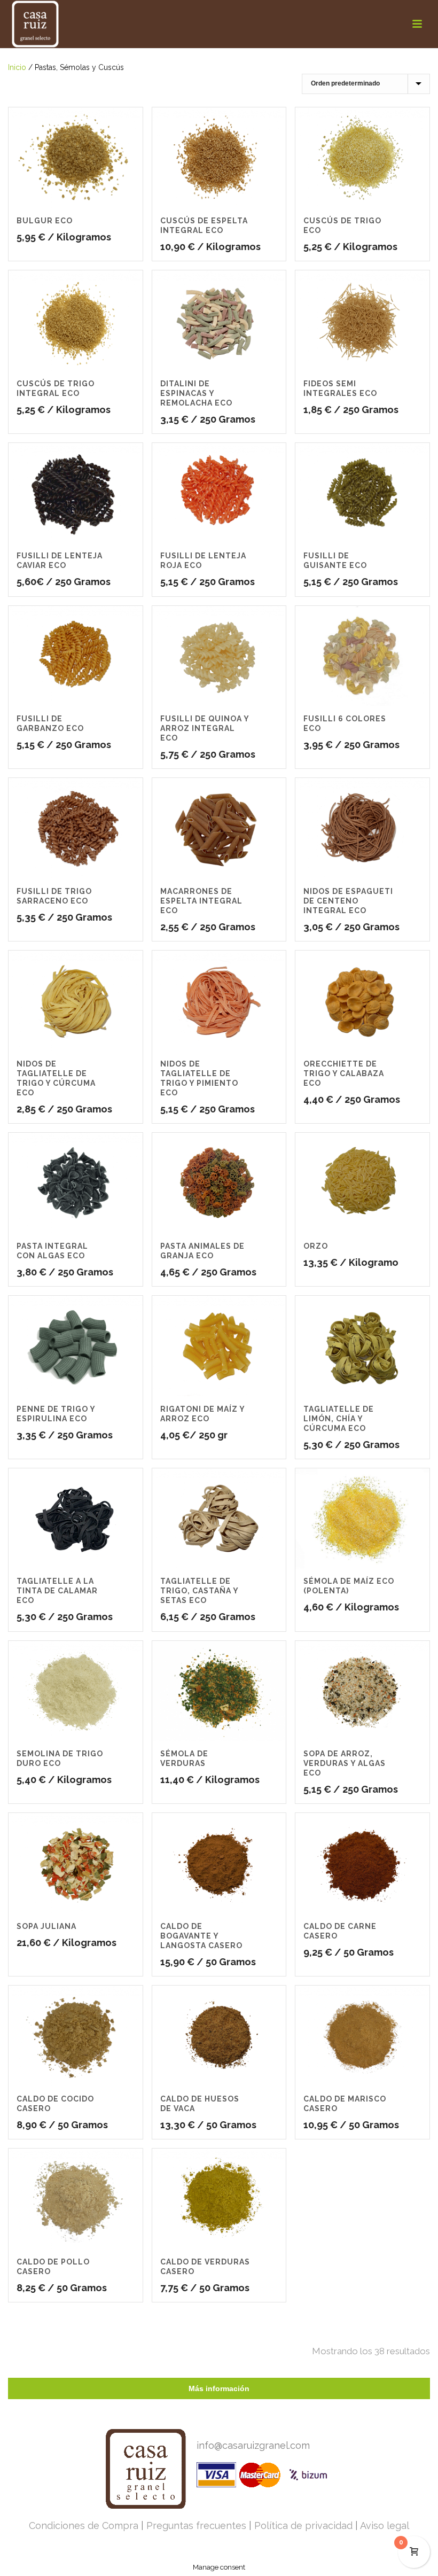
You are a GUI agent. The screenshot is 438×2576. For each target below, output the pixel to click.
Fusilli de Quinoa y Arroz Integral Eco (205, 728)
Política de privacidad (303, 2526)
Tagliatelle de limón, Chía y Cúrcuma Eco (339, 1419)
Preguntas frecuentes (196, 2526)
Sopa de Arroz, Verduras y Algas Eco (345, 1763)
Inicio (17, 67)
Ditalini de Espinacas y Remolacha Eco (196, 393)
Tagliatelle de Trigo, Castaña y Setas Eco (199, 1591)
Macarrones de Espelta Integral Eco (201, 901)
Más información (219, 2388)
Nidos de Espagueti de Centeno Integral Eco (348, 901)
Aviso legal (385, 2526)
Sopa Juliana (46, 1926)
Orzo (316, 1246)
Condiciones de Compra (84, 2526)
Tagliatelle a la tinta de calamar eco (57, 1591)
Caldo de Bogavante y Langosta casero (201, 1936)
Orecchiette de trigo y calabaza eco (344, 1073)
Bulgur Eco (45, 221)
